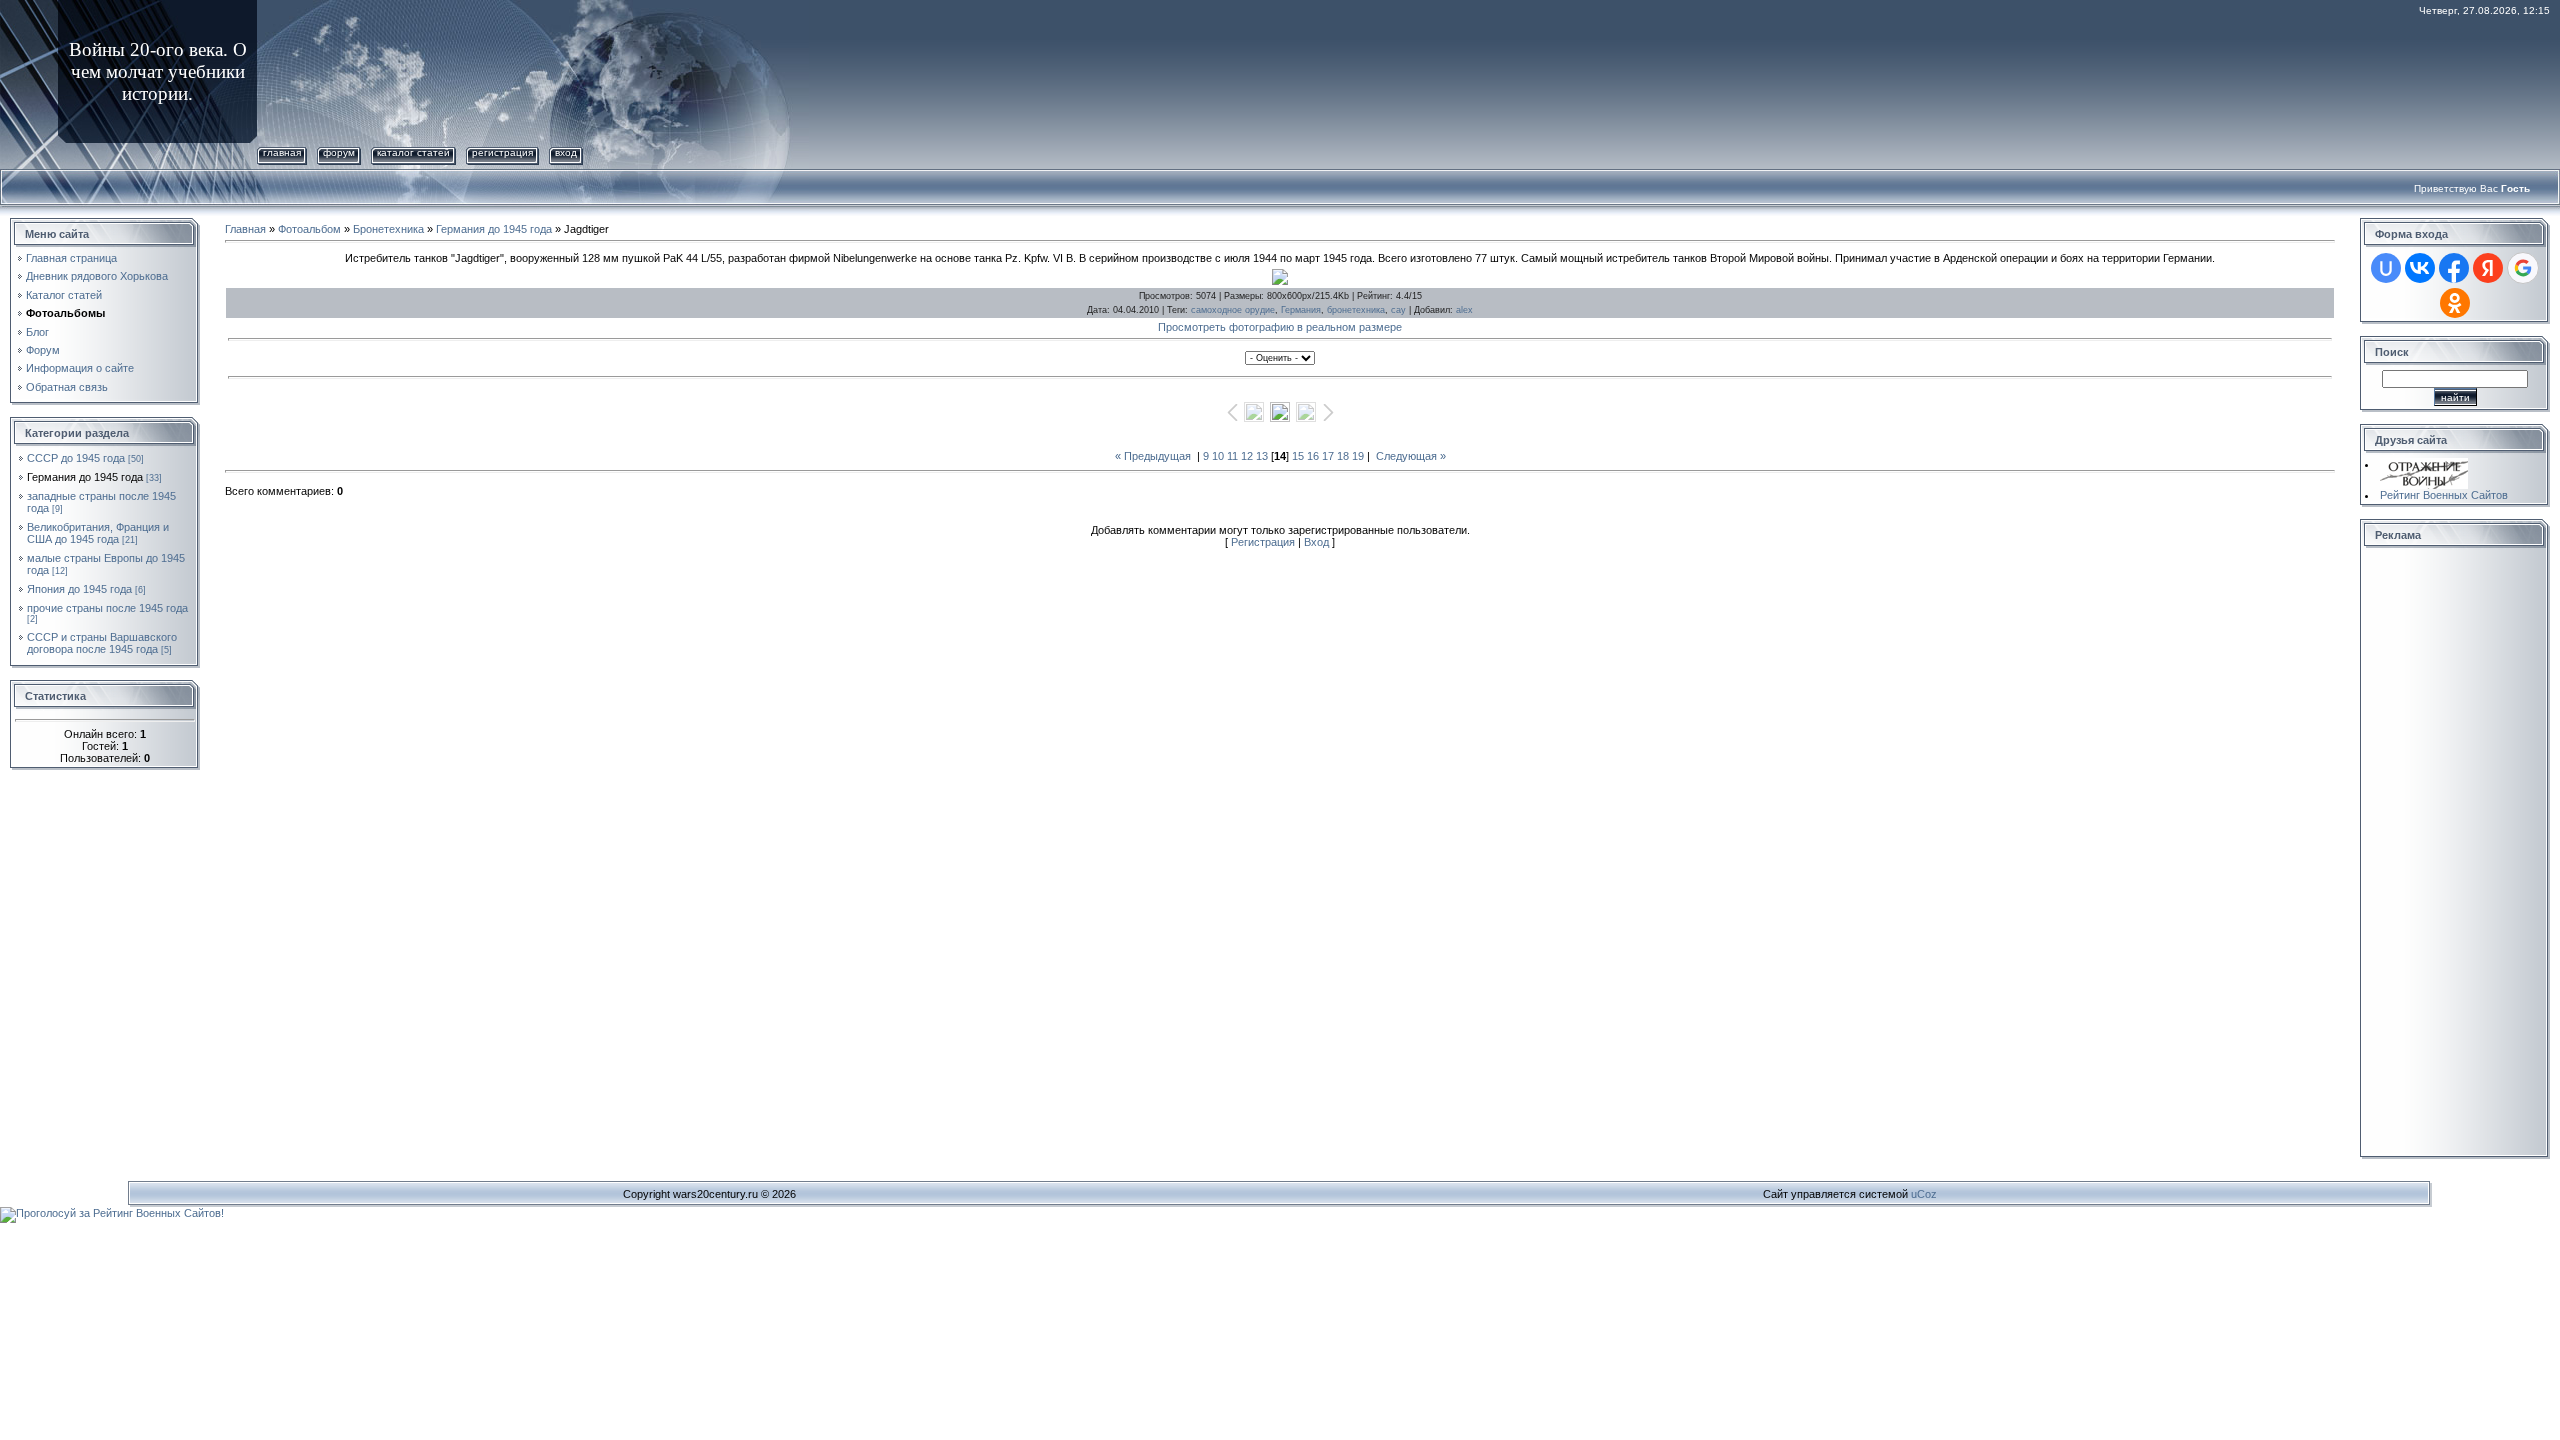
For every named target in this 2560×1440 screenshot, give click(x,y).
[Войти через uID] (2386, 268)
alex (1464, 310)
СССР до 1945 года (76, 458)
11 (1232, 456)
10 (1218, 456)
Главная (282, 152)
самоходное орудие (1233, 310)
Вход (566, 152)
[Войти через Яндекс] (2488, 268)
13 (1262, 456)
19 (1358, 456)
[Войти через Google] (2523, 268)
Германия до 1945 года (85, 477)
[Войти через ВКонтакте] (2420, 268)
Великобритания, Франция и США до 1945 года (98, 533)
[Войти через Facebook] (2454, 268)
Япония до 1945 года (79, 589)
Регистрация (502, 152)
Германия (1301, 310)
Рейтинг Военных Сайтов (2444, 495)
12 (1247, 456)
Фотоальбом (309, 229)
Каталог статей (413, 152)
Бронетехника (388, 229)
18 (1343, 456)
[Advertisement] (2445, 853)
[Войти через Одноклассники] (2455, 303)
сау (1398, 310)
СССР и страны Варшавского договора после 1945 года (102, 643)
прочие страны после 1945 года (107, 608)
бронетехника (1356, 310)
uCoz (1924, 1194)
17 (1328, 456)
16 (1313, 456)
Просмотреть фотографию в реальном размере (1280, 327)
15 (1298, 456)
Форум (339, 152)
